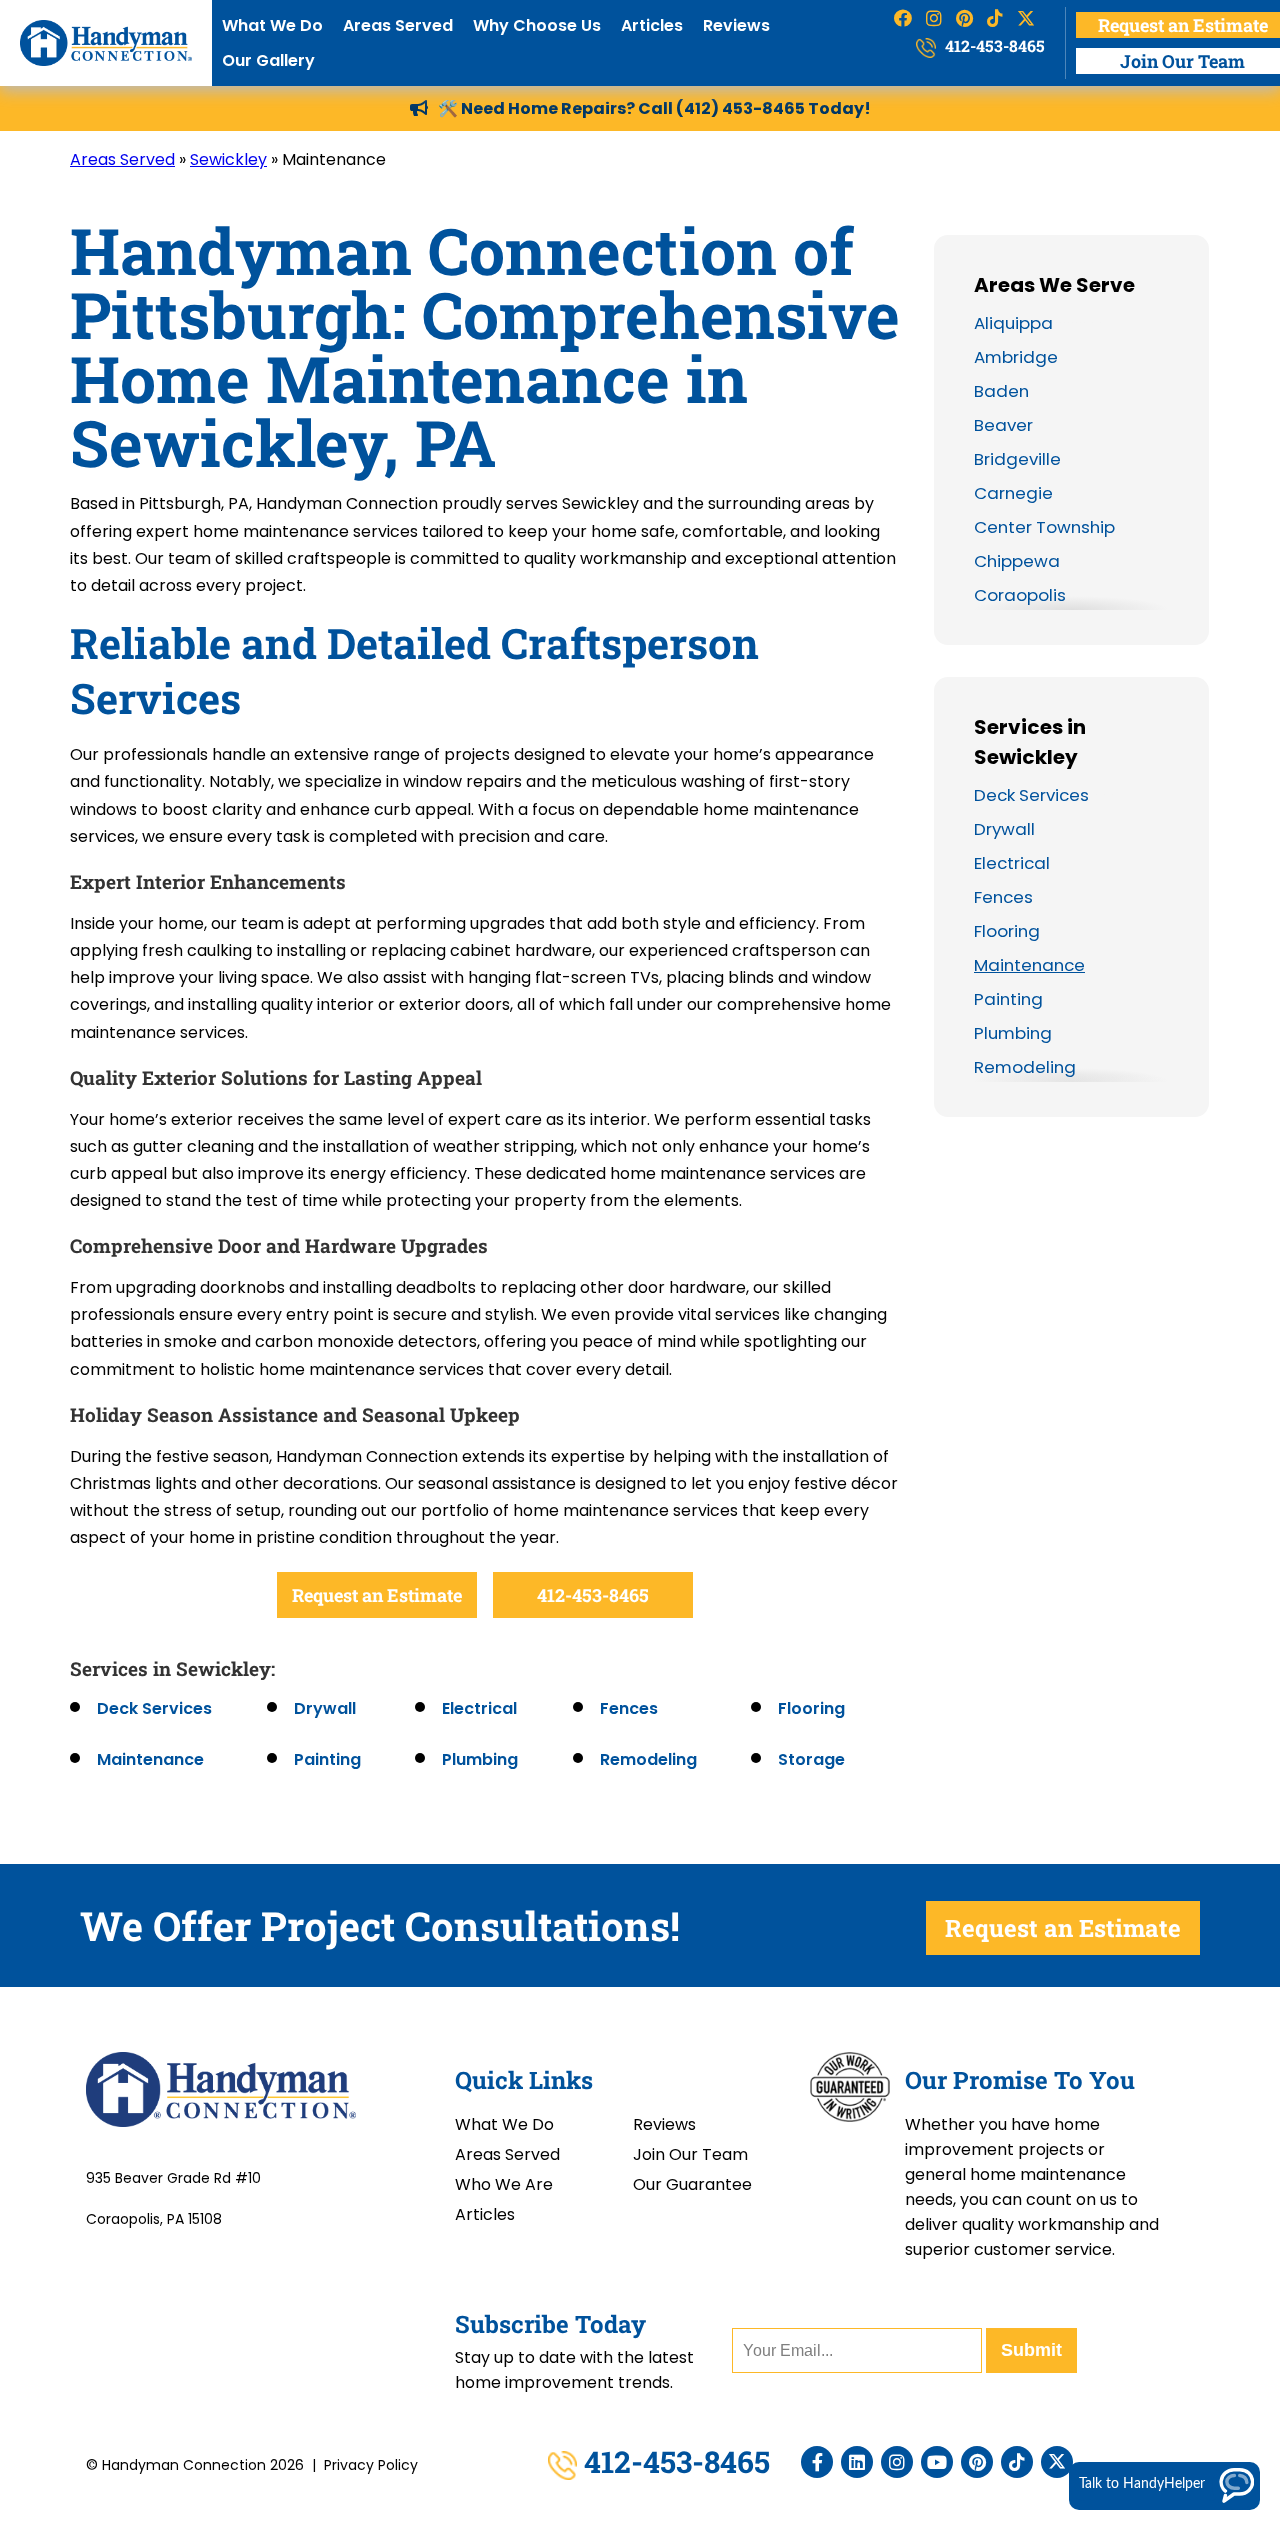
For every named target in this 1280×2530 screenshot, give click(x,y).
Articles (652, 25)
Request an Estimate (377, 1595)
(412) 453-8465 (740, 108)
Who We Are (504, 2184)
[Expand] (1231, 2186)
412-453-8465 (993, 45)
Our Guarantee (692, 2184)
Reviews (736, 25)
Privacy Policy (371, 2465)
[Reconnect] (1171, 2186)
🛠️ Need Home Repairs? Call (557, 108)
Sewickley (228, 159)
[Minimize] (1201, 2186)
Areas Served (398, 25)
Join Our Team (690, 2154)
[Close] (1261, 2186)
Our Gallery (268, 60)
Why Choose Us (537, 25)
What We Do (272, 25)
